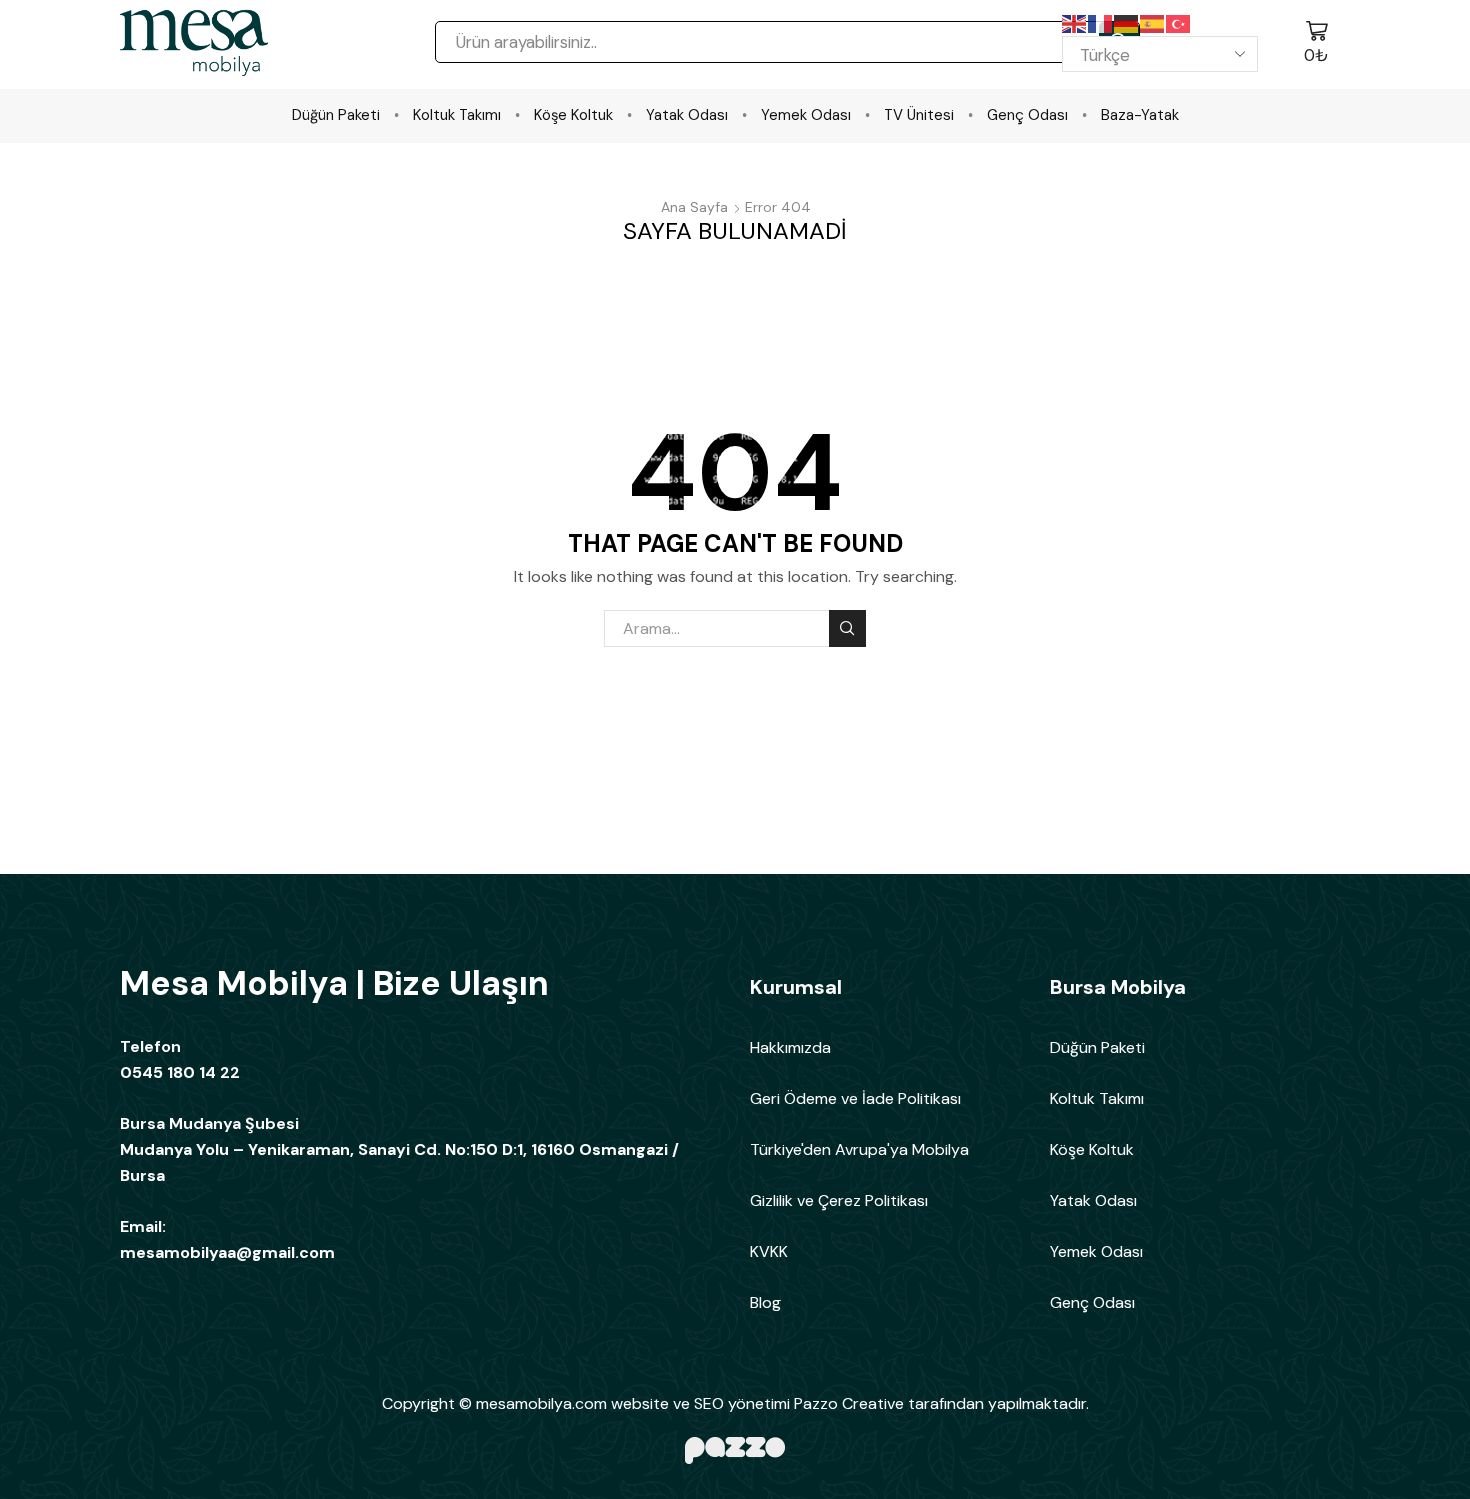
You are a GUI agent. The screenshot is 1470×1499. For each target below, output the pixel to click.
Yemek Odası (806, 115)
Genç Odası (1027, 115)
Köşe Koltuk (573, 115)
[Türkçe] (1179, 23)
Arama (847, 628)
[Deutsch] (1127, 23)
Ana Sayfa (694, 207)
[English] (1075, 23)
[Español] (1153, 23)
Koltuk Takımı (457, 115)
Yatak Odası (687, 115)
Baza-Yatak (1140, 115)
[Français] (1101, 23)
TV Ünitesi (919, 115)
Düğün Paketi (336, 115)
